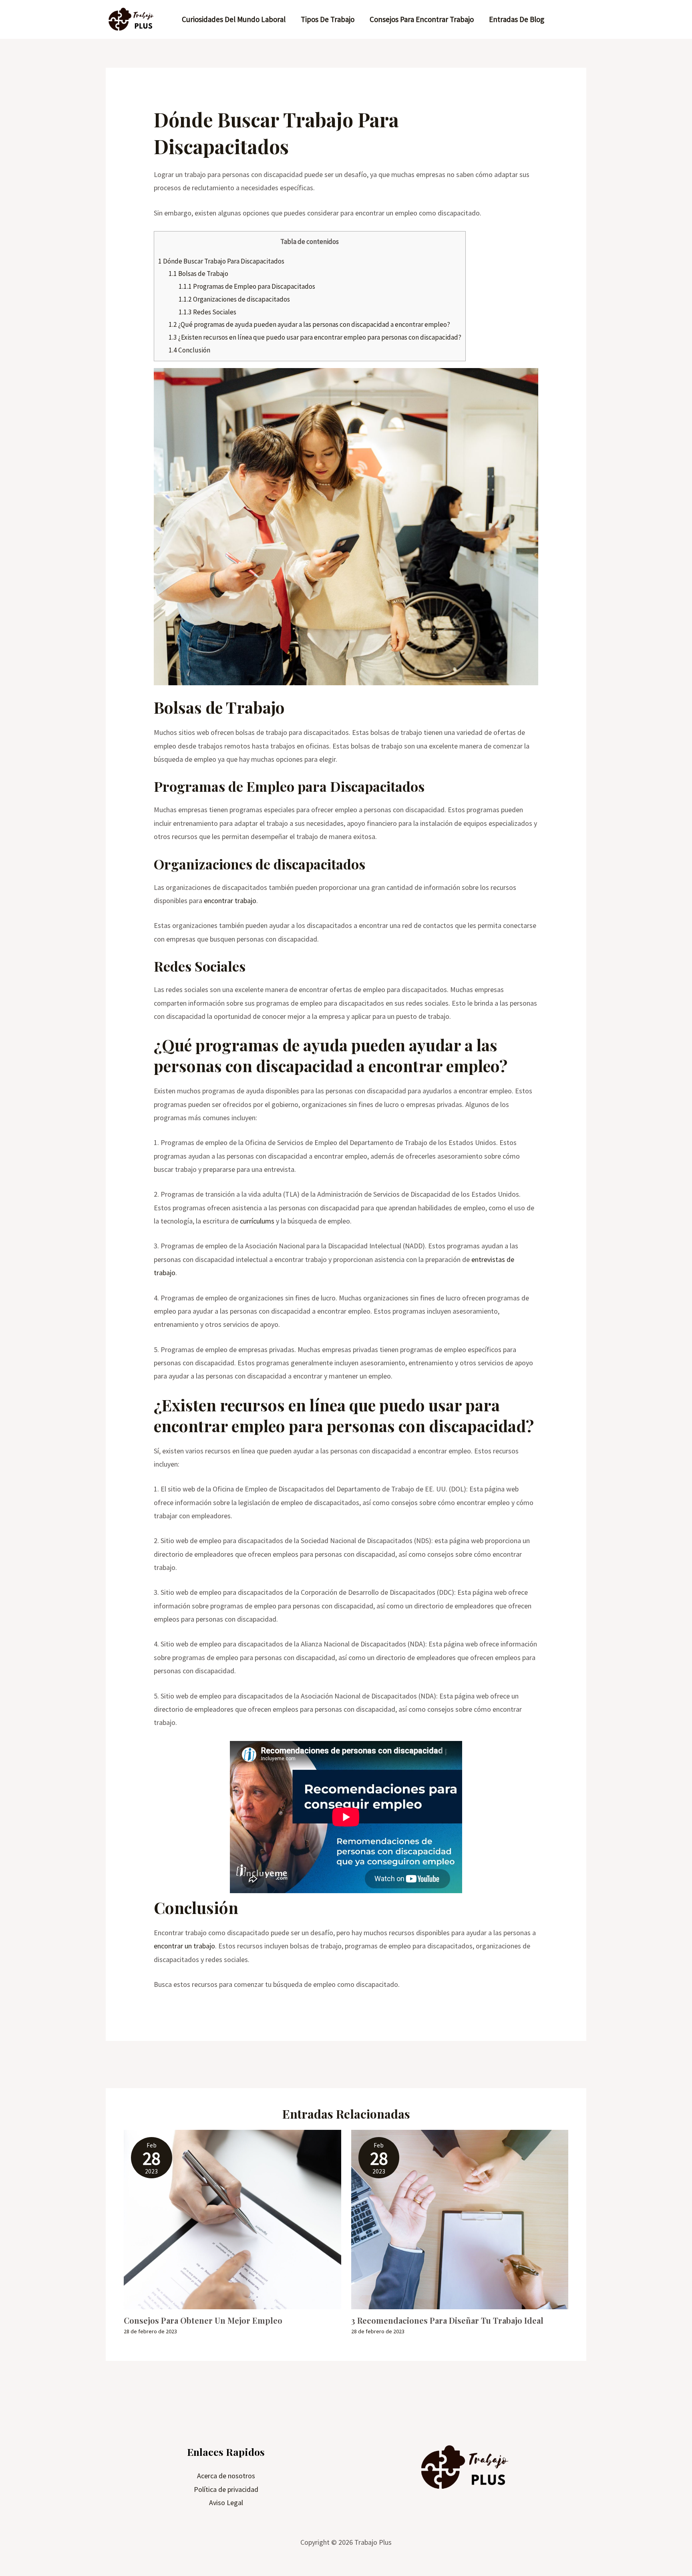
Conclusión (189, 350)
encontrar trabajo (230, 901)
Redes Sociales (207, 312)
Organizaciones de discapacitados (234, 299)
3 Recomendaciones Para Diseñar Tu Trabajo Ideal (447, 2320)
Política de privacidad (226, 2489)
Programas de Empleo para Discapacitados (247, 286)
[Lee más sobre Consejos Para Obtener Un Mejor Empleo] (232, 2219)
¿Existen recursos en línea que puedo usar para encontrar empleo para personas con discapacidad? (315, 337)
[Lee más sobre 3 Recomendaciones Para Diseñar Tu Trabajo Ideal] (460, 2219)
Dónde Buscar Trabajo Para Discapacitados (221, 261)
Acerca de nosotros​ (226, 2476)
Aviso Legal (226, 2503)
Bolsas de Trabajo (198, 274)
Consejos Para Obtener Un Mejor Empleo (203, 2320)
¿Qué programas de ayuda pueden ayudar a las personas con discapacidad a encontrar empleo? (309, 324)
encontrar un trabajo (184, 1946)
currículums (257, 1221)
